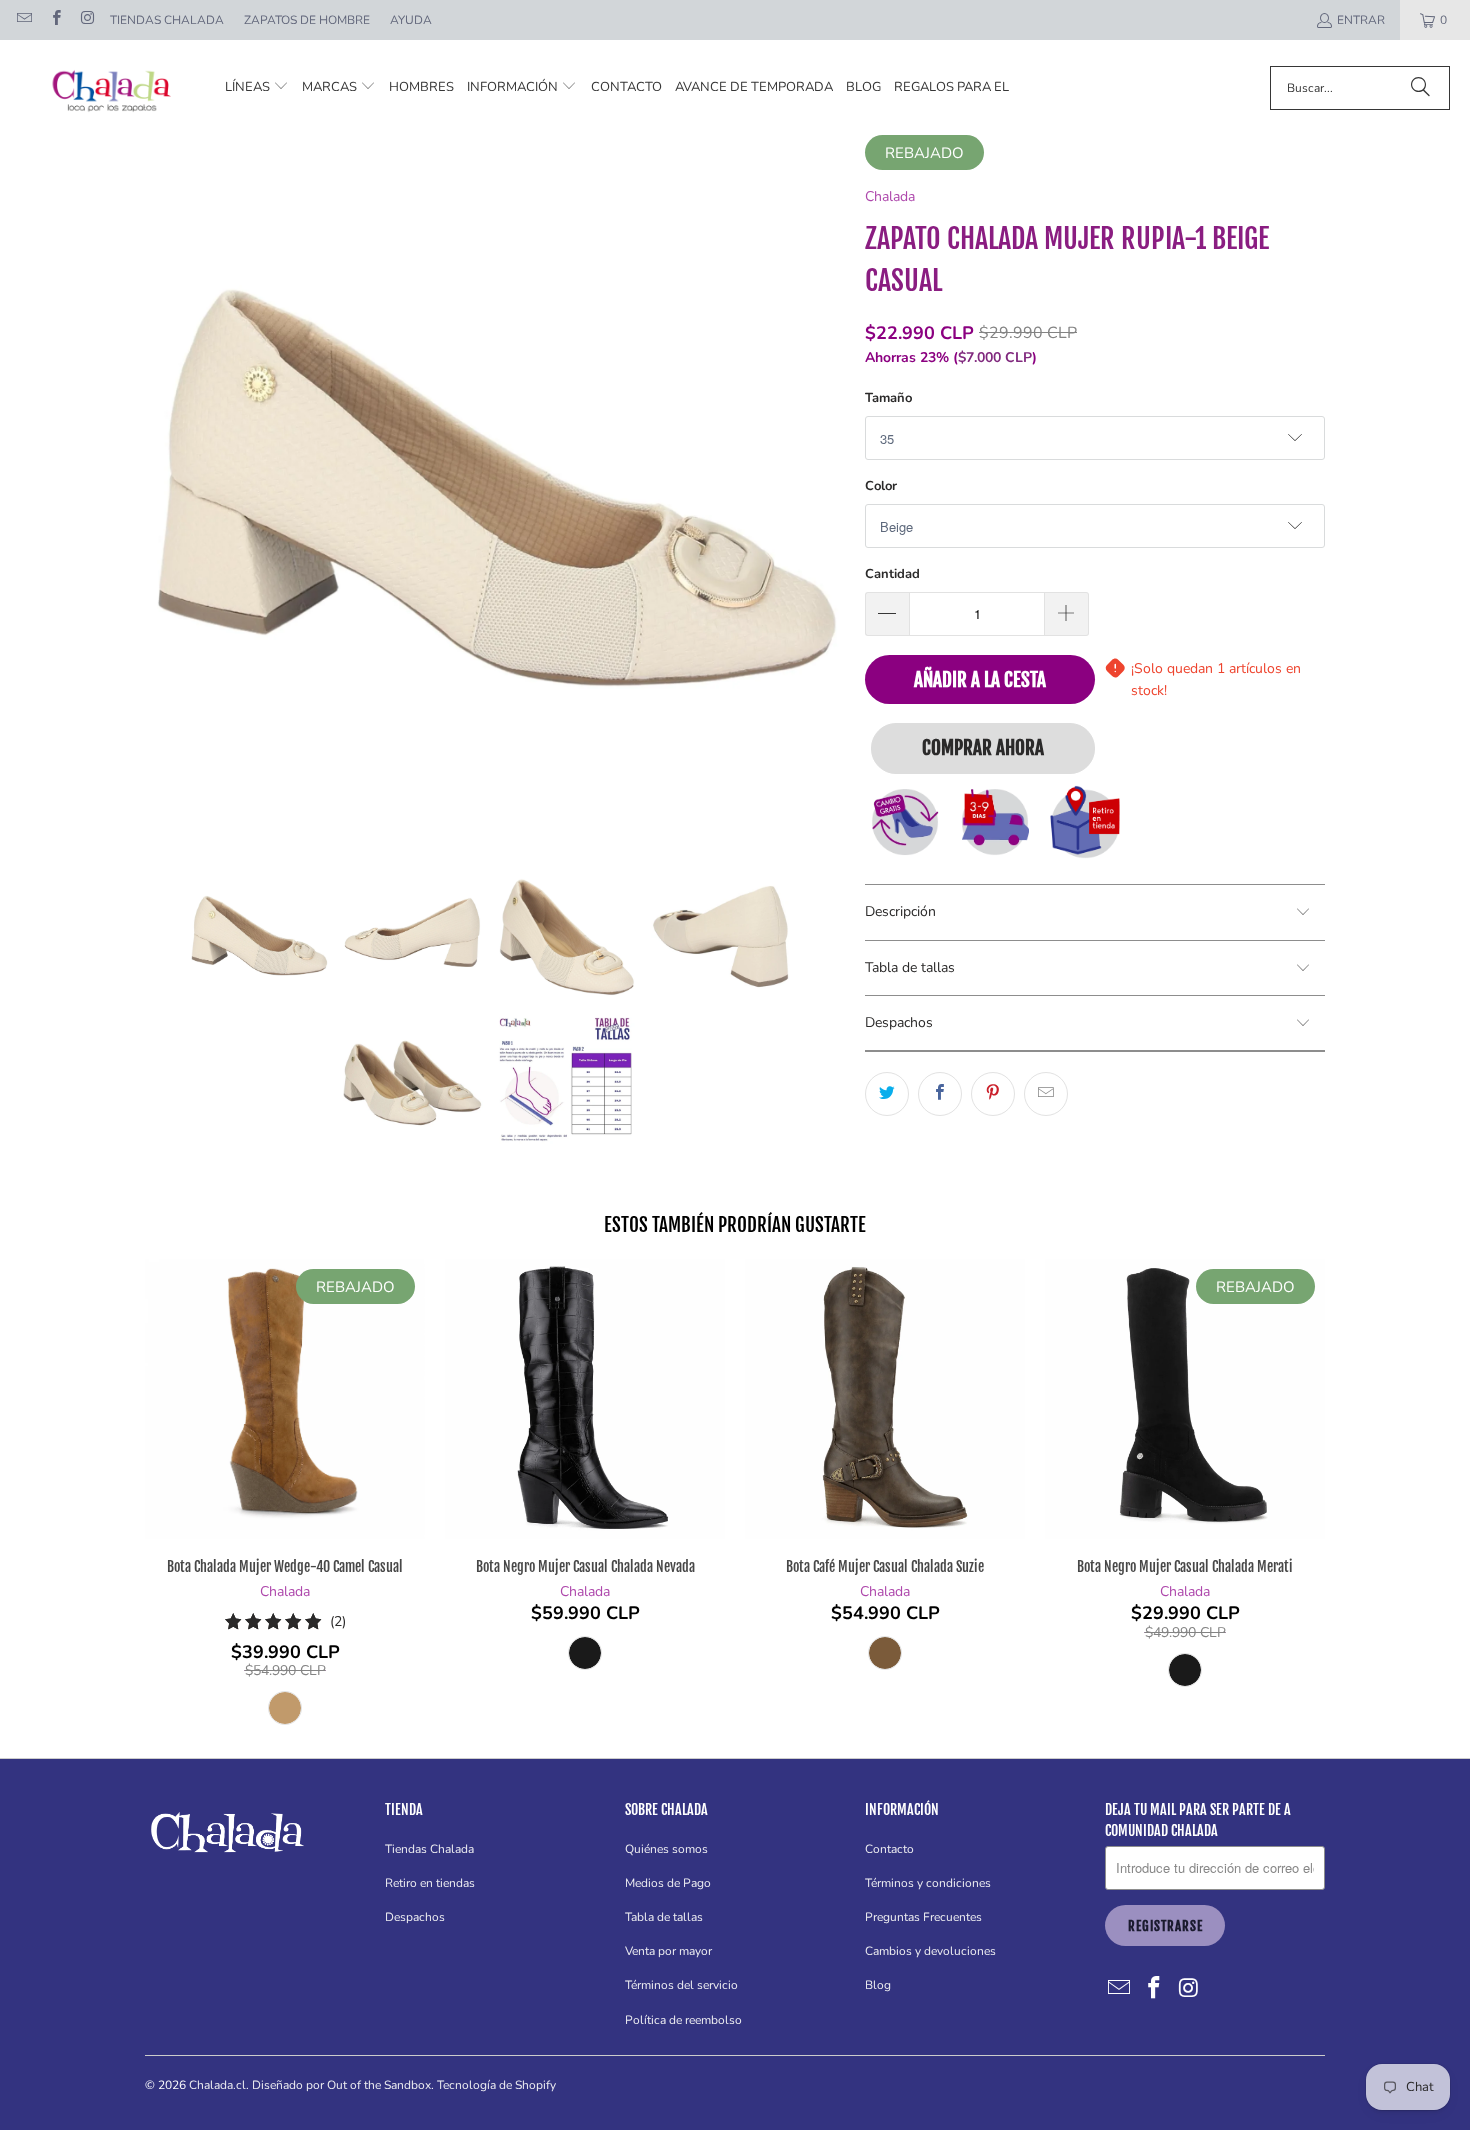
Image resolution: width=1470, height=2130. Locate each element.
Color (881, 486)
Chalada (890, 196)
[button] (257, 87)
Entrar (1361, 20)
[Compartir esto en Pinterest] (993, 1094)
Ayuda (411, 20)
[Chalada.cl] (112, 87)
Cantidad (892, 574)
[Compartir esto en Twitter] (887, 1094)
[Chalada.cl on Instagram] (86, 20)
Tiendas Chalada (167, 20)
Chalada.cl (217, 2085)
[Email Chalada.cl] (23, 20)
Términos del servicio (681, 1985)
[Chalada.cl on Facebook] (54, 20)
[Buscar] (1420, 88)
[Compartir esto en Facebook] (940, 1094)
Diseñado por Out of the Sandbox (341, 2085)
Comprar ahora (983, 748)
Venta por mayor (668, 1951)
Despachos (415, 1917)
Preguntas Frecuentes (923, 1917)
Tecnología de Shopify (496, 2085)
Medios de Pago (668, 1883)
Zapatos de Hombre (307, 20)
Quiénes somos (666, 1849)
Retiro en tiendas (430, 1883)
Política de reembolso (683, 2020)
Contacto (889, 1849)
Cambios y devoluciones (930, 1951)
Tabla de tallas (664, 1917)
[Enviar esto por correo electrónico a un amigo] (1046, 1094)
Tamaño (888, 398)
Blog (878, 1985)
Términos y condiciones (928, 1883)
